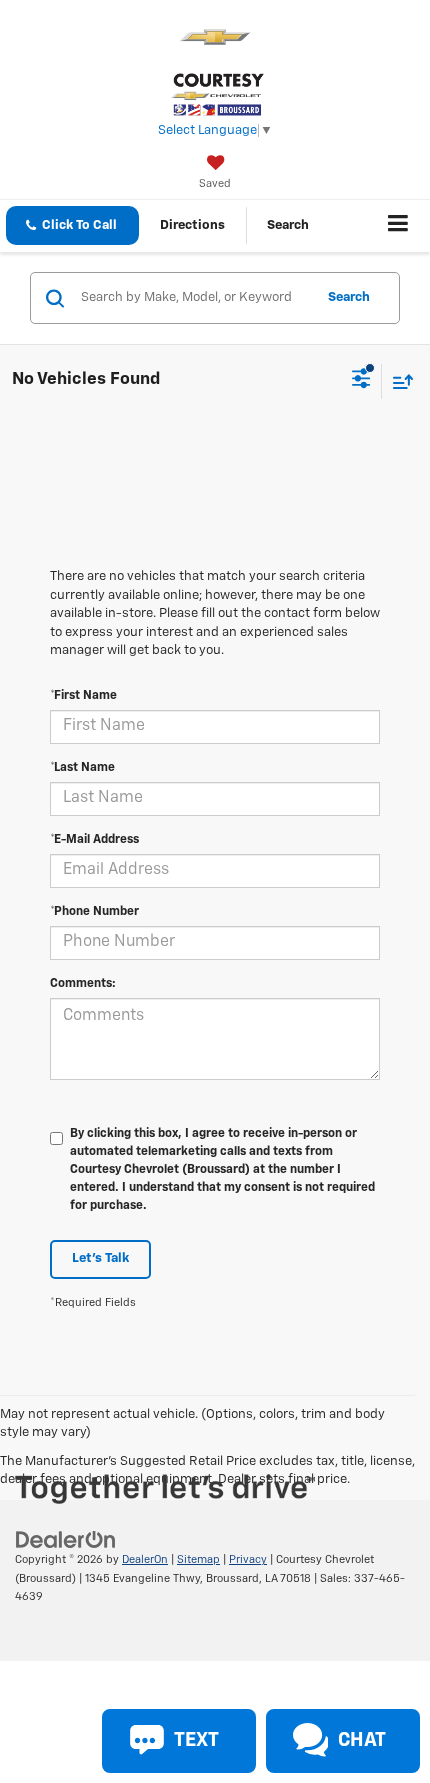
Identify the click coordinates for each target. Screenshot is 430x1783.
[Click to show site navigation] (398, 226)
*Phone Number (94, 912)
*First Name (83, 696)
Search (349, 297)
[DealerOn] (66, 1540)
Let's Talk (100, 1258)
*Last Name (82, 768)
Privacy (248, 1559)
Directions (192, 225)
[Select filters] (361, 381)
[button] (72, 225)
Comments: (83, 984)
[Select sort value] (398, 381)
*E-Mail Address (94, 840)
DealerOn (145, 1559)
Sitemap (198, 1559)
